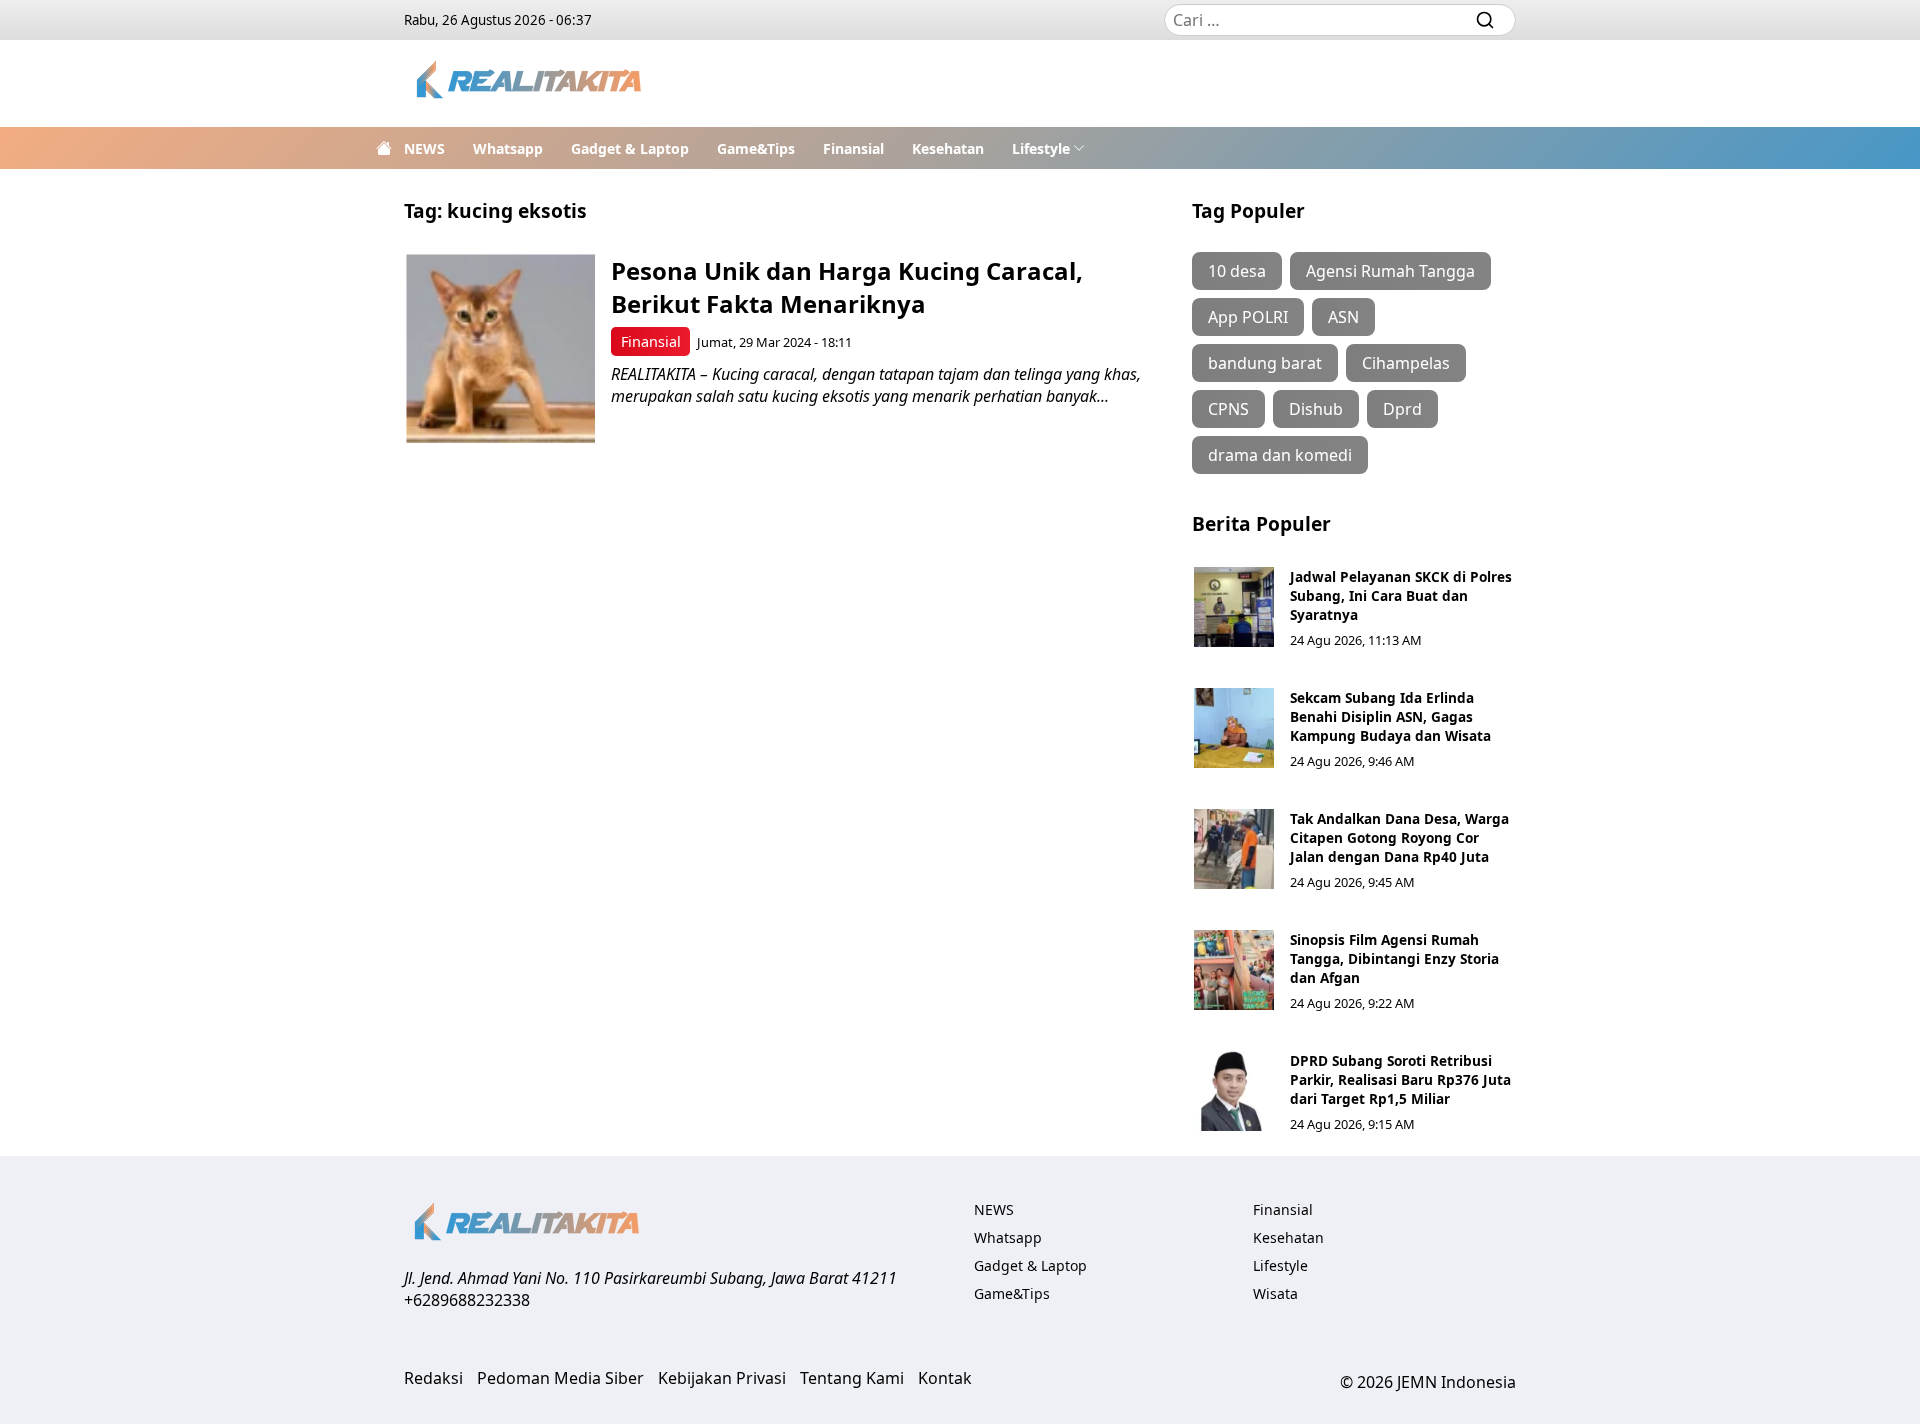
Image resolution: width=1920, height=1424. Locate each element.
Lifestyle (1041, 148)
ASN (1343, 317)
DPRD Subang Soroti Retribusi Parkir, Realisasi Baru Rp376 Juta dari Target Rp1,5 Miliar (1400, 1079)
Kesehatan (948, 148)
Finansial (853, 148)
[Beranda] (384, 148)
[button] (1048, 148)
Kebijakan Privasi (722, 1378)
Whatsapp (508, 148)
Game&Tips (756, 148)
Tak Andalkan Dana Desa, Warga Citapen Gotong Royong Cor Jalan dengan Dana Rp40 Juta (1399, 837)
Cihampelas (1406, 363)
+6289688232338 (467, 1300)
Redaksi (433, 1378)
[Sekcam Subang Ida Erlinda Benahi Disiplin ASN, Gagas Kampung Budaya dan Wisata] (1234, 728)
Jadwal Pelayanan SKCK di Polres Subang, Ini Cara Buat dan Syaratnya (1401, 595)
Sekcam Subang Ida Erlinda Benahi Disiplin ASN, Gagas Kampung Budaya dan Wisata (1390, 716)
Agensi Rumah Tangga (1390, 271)
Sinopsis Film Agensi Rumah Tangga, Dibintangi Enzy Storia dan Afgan (1394, 958)
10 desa (1237, 271)
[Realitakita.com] (530, 83)
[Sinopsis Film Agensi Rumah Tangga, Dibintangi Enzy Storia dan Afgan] (1234, 970)
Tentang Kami (852, 1378)
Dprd (1402, 409)
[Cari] (1485, 20)
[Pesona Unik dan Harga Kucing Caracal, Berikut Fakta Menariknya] (500, 348)
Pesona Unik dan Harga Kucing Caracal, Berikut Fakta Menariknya (847, 287)
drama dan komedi (1280, 455)
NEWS (424, 148)
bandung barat (1265, 363)
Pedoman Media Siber (560, 1378)
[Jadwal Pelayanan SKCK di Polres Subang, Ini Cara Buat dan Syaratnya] (1234, 607)
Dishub (1316, 409)
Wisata (1275, 1293)
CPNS (1228, 409)
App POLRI (1248, 317)
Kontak (945, 1378)
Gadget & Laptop (630, 148)
